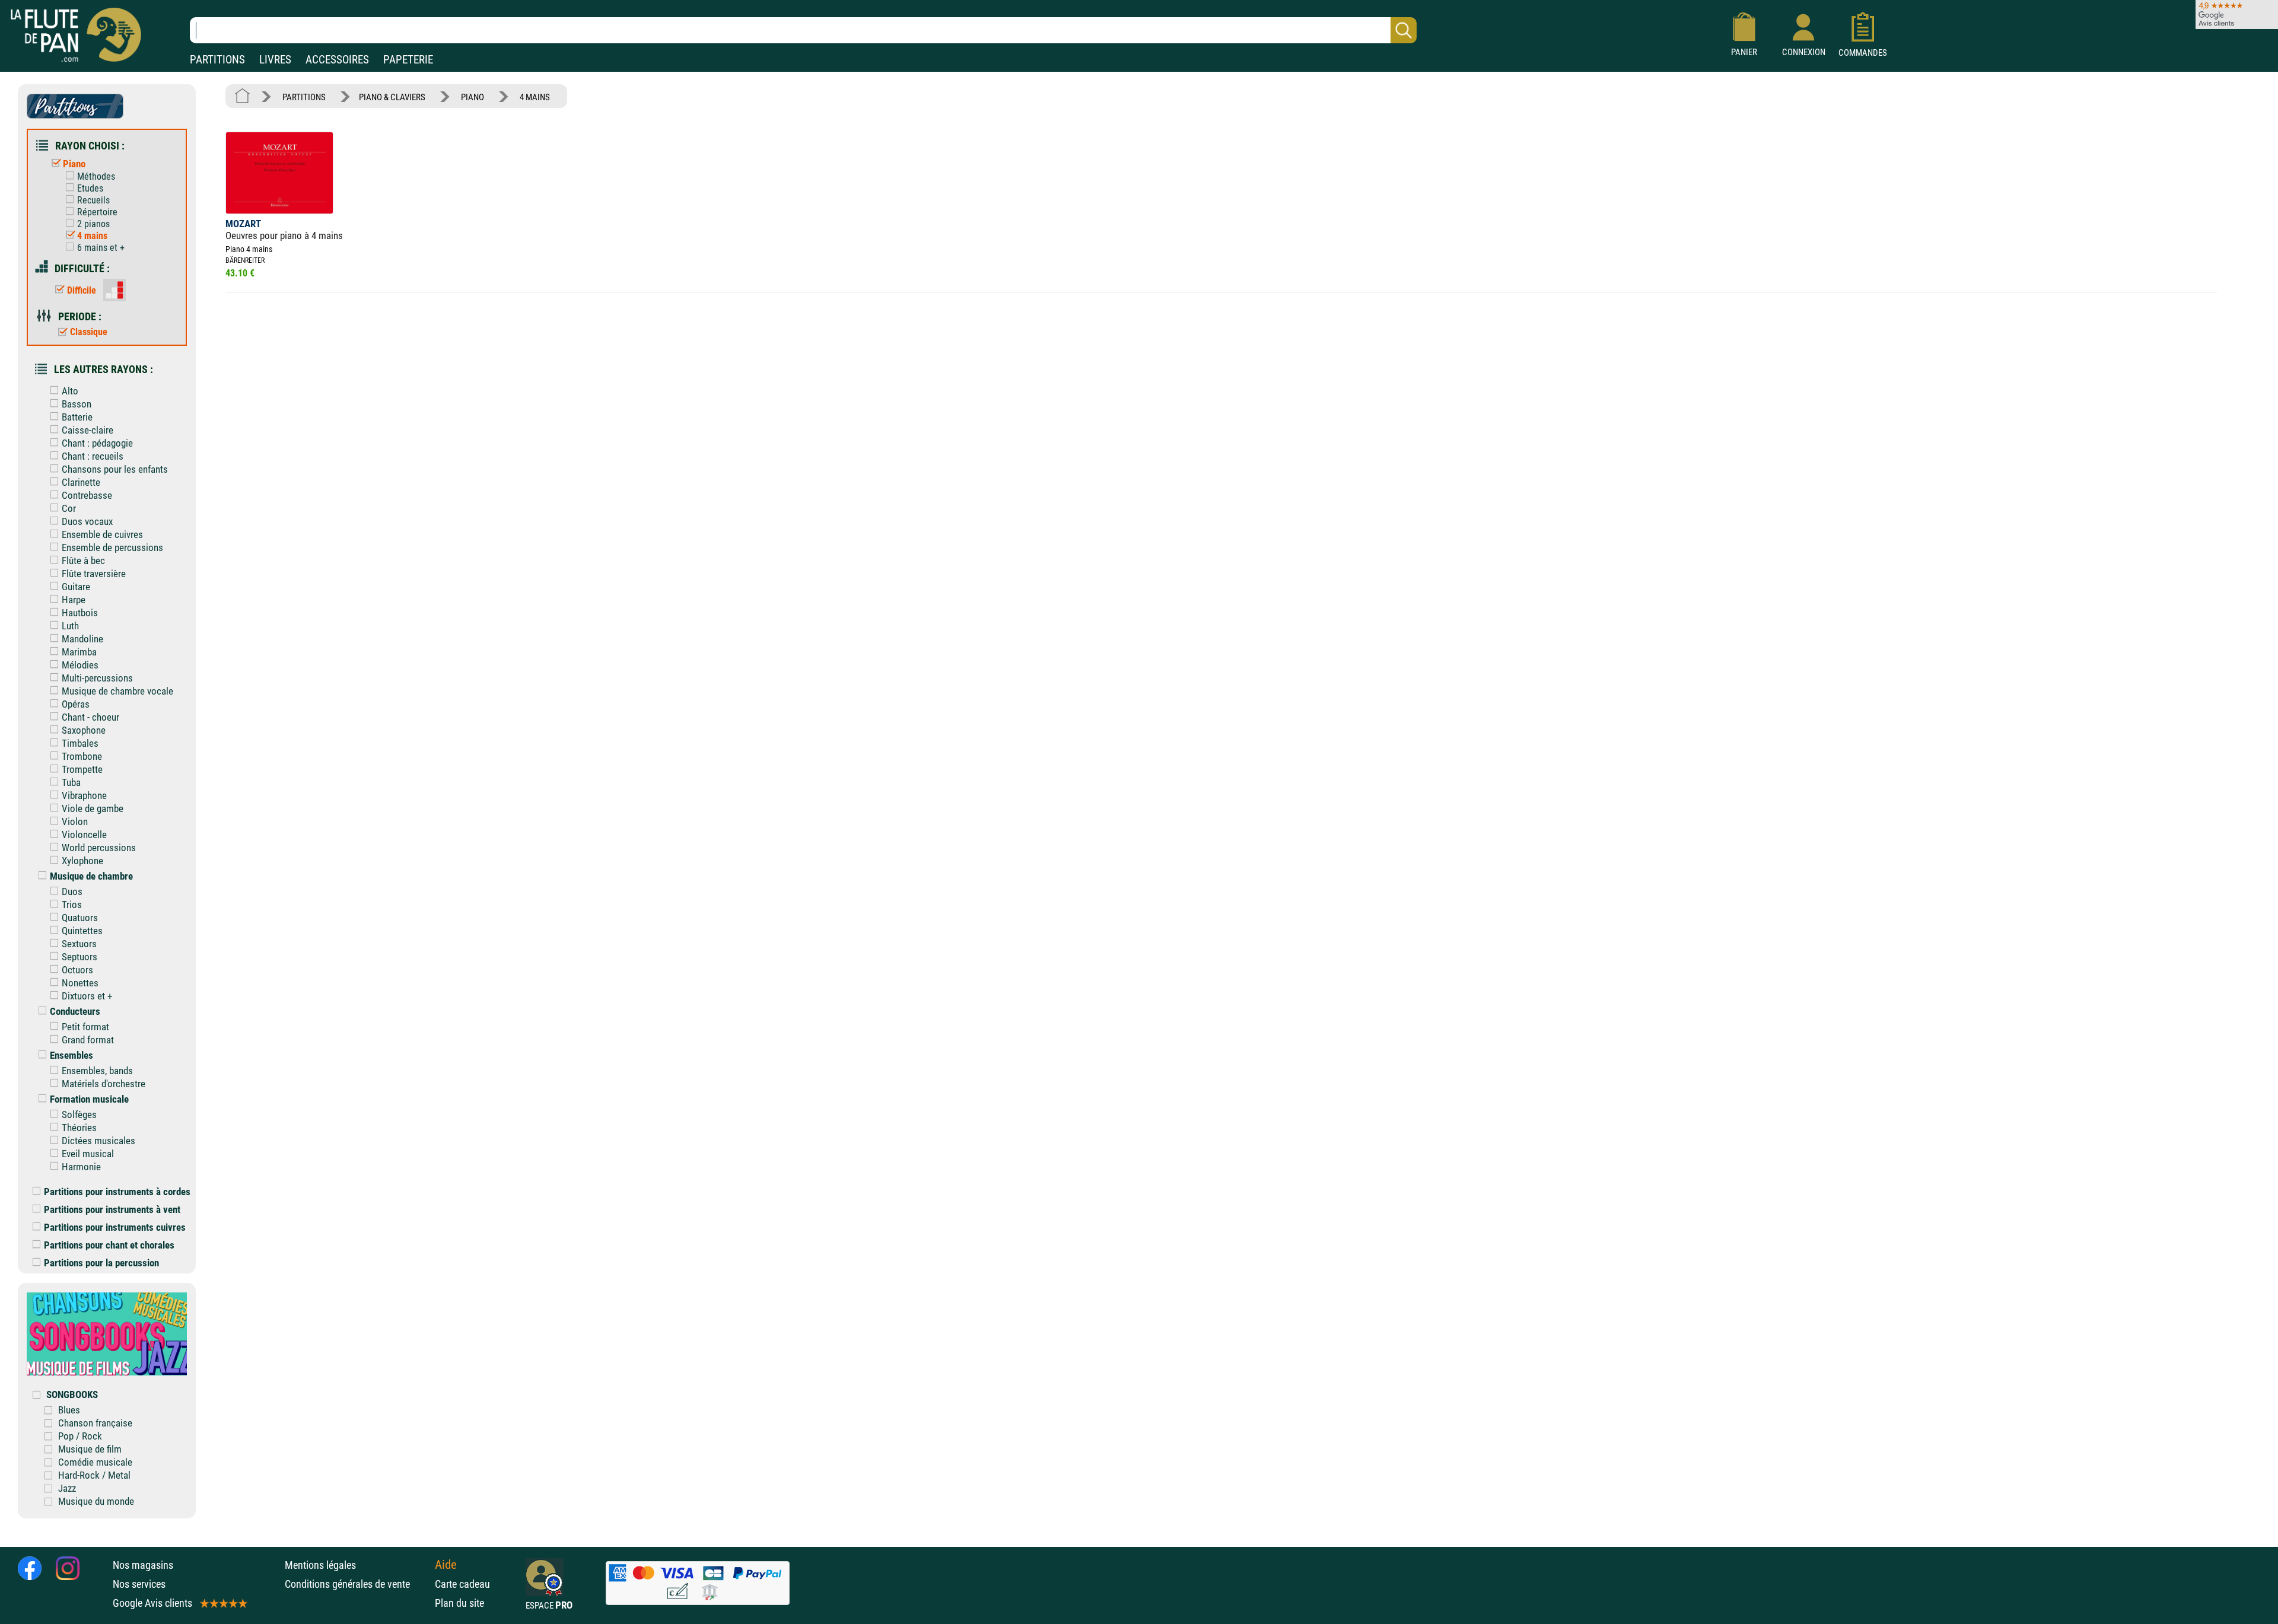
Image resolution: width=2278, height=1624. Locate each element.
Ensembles (71, 1055)
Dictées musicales (98, 1141)
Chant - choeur (90, 717)
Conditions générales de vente (357, 1584)
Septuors (79, 957)
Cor (69, 508)
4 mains (92, 236)
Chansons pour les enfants (115, 469)
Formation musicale (89, 1099)
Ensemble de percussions (112, 547)
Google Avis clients (152, 1603)
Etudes (90, 188)
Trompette (82, 769)
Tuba (71, 782)
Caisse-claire (88, 430)
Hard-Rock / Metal (94, 1475)
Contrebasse (87, 495)
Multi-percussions (97, 678)
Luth (70, 626)
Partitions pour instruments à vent (112, 1209)
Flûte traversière (94, 574)
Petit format (85, 1027)
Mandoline (82, 639)
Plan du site (459, 1603)
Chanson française (95, 1423)
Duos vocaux (87, 521)
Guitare (76, 587)
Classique (89, 332)
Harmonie (81, 1167)
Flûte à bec (83, 561)
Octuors (77, 970)
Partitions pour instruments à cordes (117, 1192)
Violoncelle (84, 835)
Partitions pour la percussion (101, 1263)
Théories (79, 1128)
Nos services (139, 1584)
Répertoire (97, 212)
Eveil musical (88, 1154)
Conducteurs (75, 1011)
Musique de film (90, 1449)
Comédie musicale (95, 1462)
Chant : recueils (93, 456)
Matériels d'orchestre (104, 1084)
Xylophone (82, 861)
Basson (77, 404)
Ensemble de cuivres (102, 534)
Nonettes (80, 983)
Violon (75, 821)
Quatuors (80, 918)
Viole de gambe (93, 808)
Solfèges (79, 1114)
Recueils (93, 200)
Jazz (67, 1488)
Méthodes (96, 176)
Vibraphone (84, 795)
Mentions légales (320, 1565)
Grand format (88, 1040)
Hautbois (80, 613)
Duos (72, 891)
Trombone (82, 756)
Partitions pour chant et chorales (109, 1245)
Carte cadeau (462, 1584)
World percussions (99, 848)
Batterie (77, 417)
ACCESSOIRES (337, 60)
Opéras (76, 704)
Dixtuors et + (87, 996)
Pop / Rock (80, 1436)
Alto (70, 391)
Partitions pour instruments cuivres (115, 1227)
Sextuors (79, 944)
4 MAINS (535, 97)
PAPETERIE (408, 60)
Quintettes (82, 931)
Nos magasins (143, 1565)
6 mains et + (101, 248)
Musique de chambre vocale (117, 691)
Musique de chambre (91, 876)
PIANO (473, 97)
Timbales (80, 743)
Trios (72, 905)
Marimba (79, 652)
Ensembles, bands (97, 1071)
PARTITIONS (217, 60)
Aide (446, 1565)
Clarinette (81, 482)
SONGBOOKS (72, 1394)
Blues (69, 1410)
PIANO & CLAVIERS (392, 97)
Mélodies (80, 665)
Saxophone (84, 730)
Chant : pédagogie (97, 443)
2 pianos (93, 224)
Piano (74, 164)
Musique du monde (96, 1501)
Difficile (82, 290)
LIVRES (275, 60)
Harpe (74, 600)
